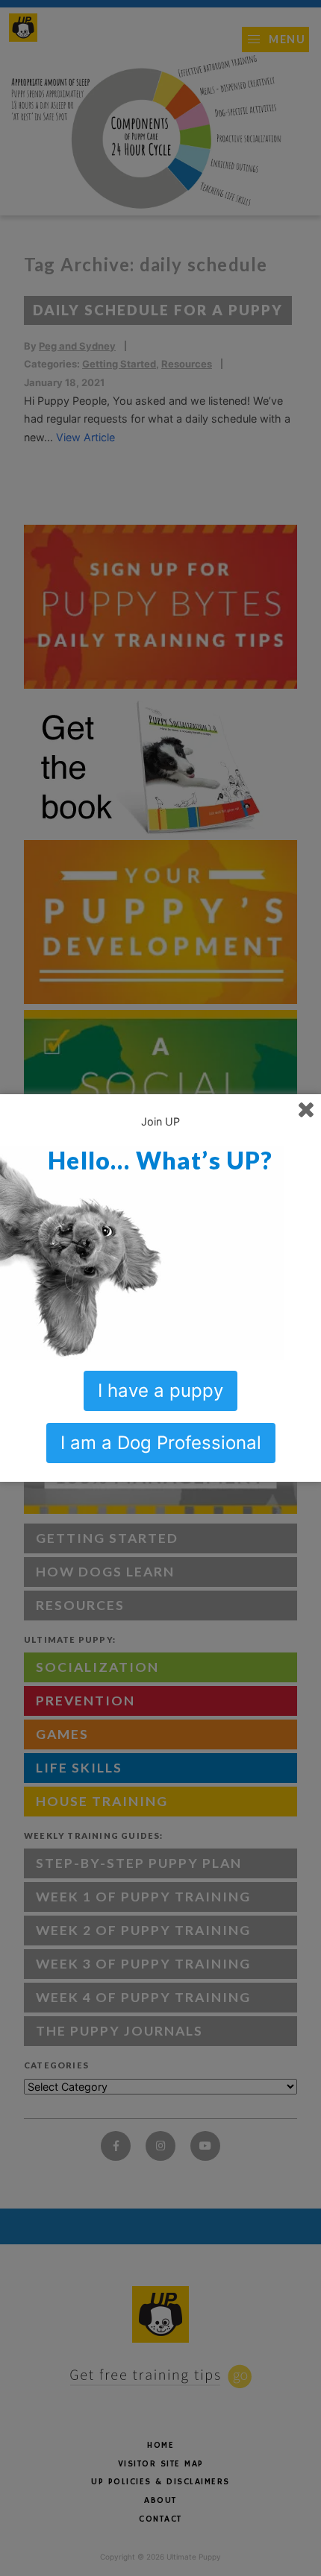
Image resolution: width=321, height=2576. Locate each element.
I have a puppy (160, 1390)
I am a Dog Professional (161, 1443)
